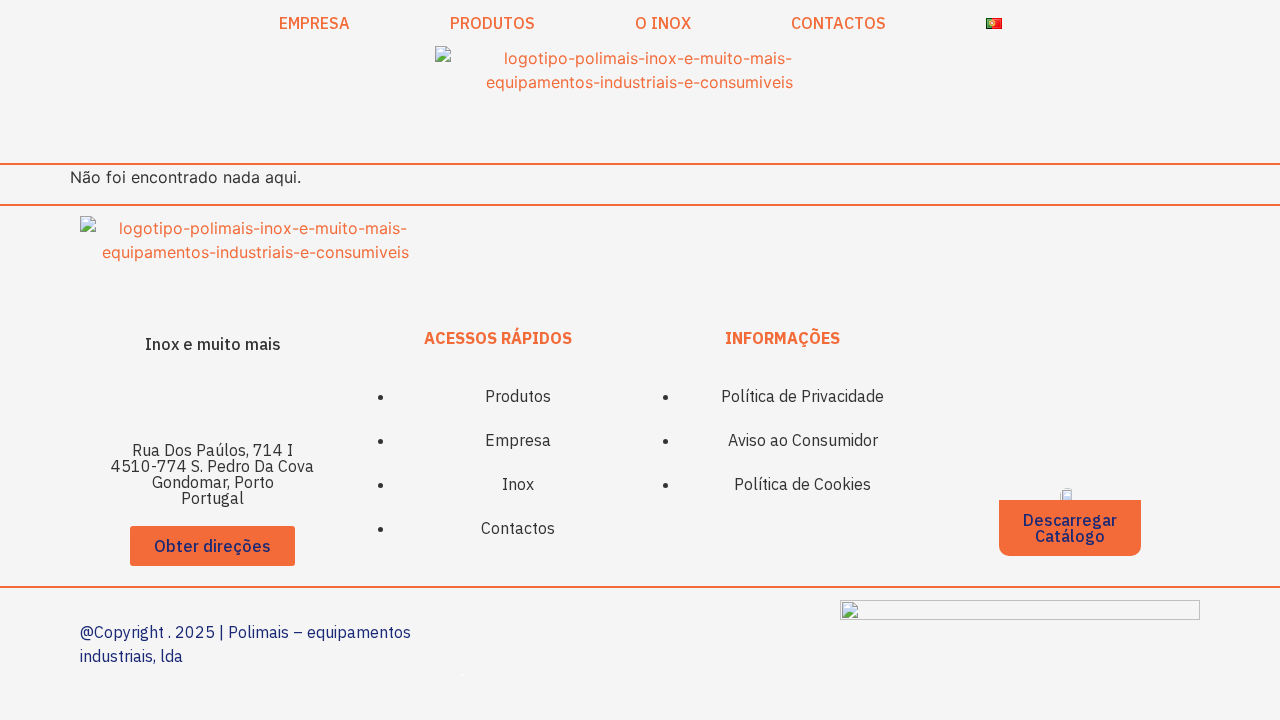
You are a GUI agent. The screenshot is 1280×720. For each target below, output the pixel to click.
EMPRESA (314, 23)
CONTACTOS (838, 23)
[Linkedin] (240, 397)
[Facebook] (185, 397)
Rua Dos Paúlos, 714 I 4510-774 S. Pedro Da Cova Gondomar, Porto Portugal (212, 474)
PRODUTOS (492, 23)
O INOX (663, 23)
